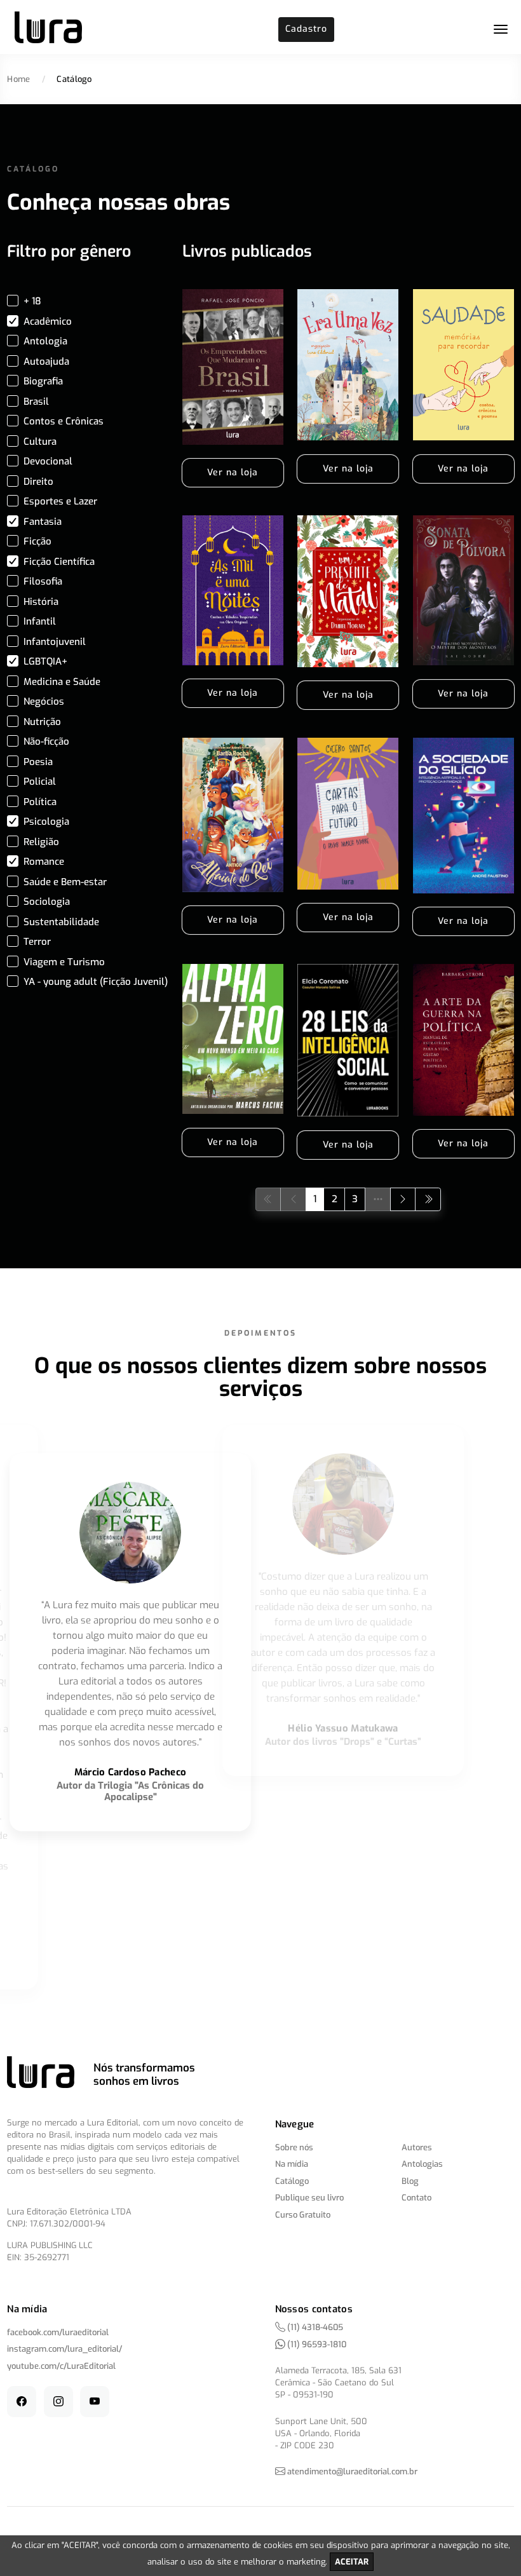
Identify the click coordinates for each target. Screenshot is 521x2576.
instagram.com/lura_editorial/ (64, 2349)
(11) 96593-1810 (316, 2344)
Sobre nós (294, 2147)
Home (18, 79)
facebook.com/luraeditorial (58, 2332)
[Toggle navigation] (501, 29)
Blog (410, 2181)
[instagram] (58, 2402)
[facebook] (22, 2402)
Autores (417, 2147)
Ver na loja (233, 472)
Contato (416, 2198)
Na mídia (292, 2164)
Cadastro (306, 29)
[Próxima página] (403, 1199)
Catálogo (292, 2181)
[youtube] (95, 2402)
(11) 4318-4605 (314, 2327)
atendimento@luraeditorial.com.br (352, 2471)
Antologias (422, 2164)
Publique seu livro (309, 2198)
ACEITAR (352, 2562)
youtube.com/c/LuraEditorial (61, 2366)
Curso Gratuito (303, 2215)
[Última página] (428, 1199)
